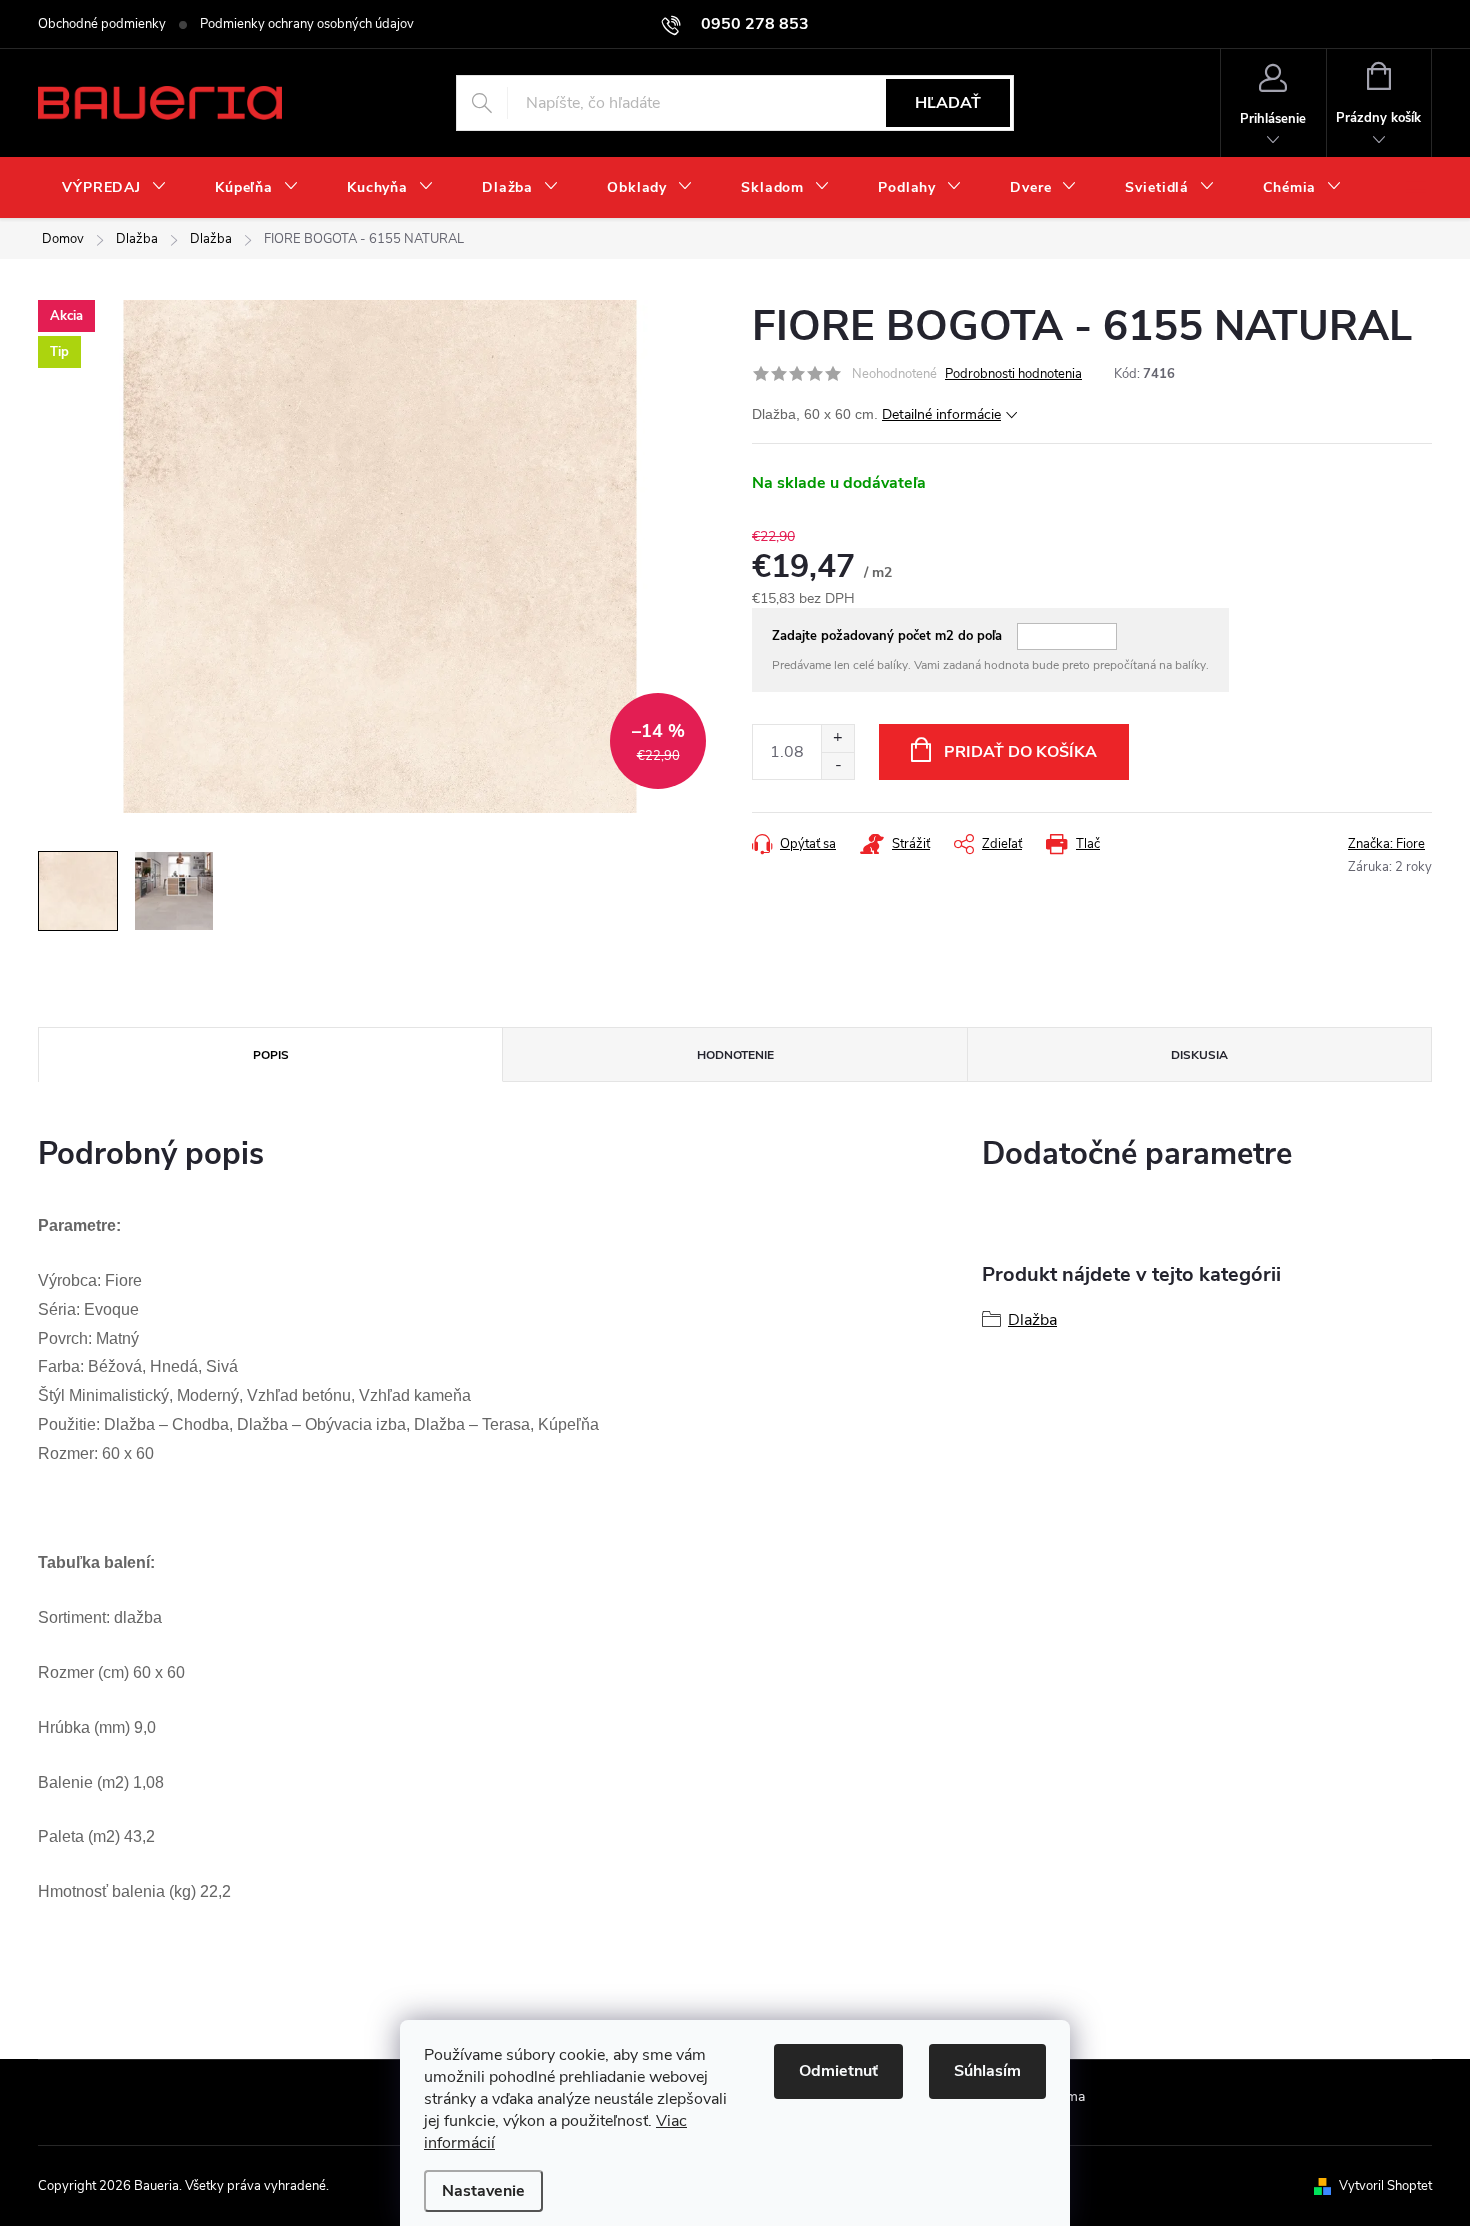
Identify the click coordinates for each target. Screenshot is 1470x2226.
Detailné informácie (941, 414)
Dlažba (1032, 1320)
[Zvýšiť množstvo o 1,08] (837, 738)
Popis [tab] (271, 1055)
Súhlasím (987, 2071)
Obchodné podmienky (102, 24)
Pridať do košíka (1020, 752)
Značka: (1386, 844)
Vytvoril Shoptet (1385, 2186)
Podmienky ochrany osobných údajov (307, 24)
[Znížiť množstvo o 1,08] (837, 765)
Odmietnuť (838, 2071)
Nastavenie (483, 2191)
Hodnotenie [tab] (735, 1055)
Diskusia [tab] (1199, 1055)
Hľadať (948, 103)
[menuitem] (114, 188)
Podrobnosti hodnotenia (1013, 374)
